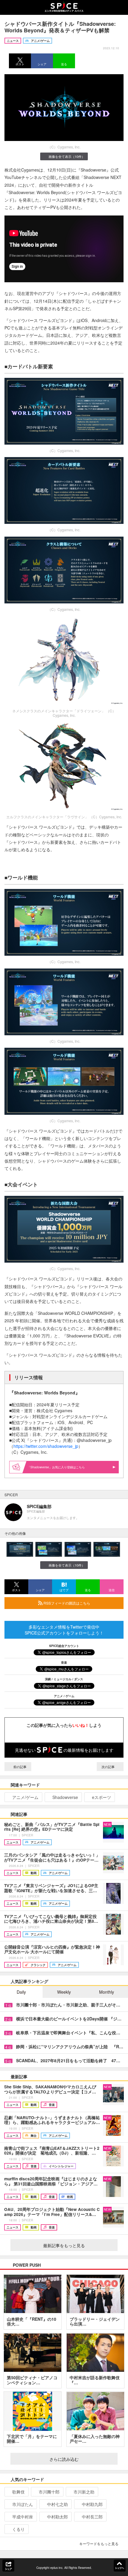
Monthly (107, 1992)
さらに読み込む (64, 2459)
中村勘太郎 (57, 2517)
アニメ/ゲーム (25, 1797)
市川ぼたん (23, 2504)
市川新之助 (84, 2492)
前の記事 (19, 1767)
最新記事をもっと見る (64, 2245)
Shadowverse (65, 1797)
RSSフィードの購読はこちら (66, 1603)
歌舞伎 (18, 2492)
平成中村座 (23, 2517)
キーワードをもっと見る (99, 2543)
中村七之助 (57, 2504)
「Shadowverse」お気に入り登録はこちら (56, 1467)
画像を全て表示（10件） (67, 156)
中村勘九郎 (92, 2504)
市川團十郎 (49, 2492)
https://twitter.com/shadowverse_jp (46, 1446)
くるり (18, 2529)
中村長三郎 (92, 2517)
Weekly (64, 1992)
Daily (21, 1992)
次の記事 (109, 1767)
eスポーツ (102, 1797)
